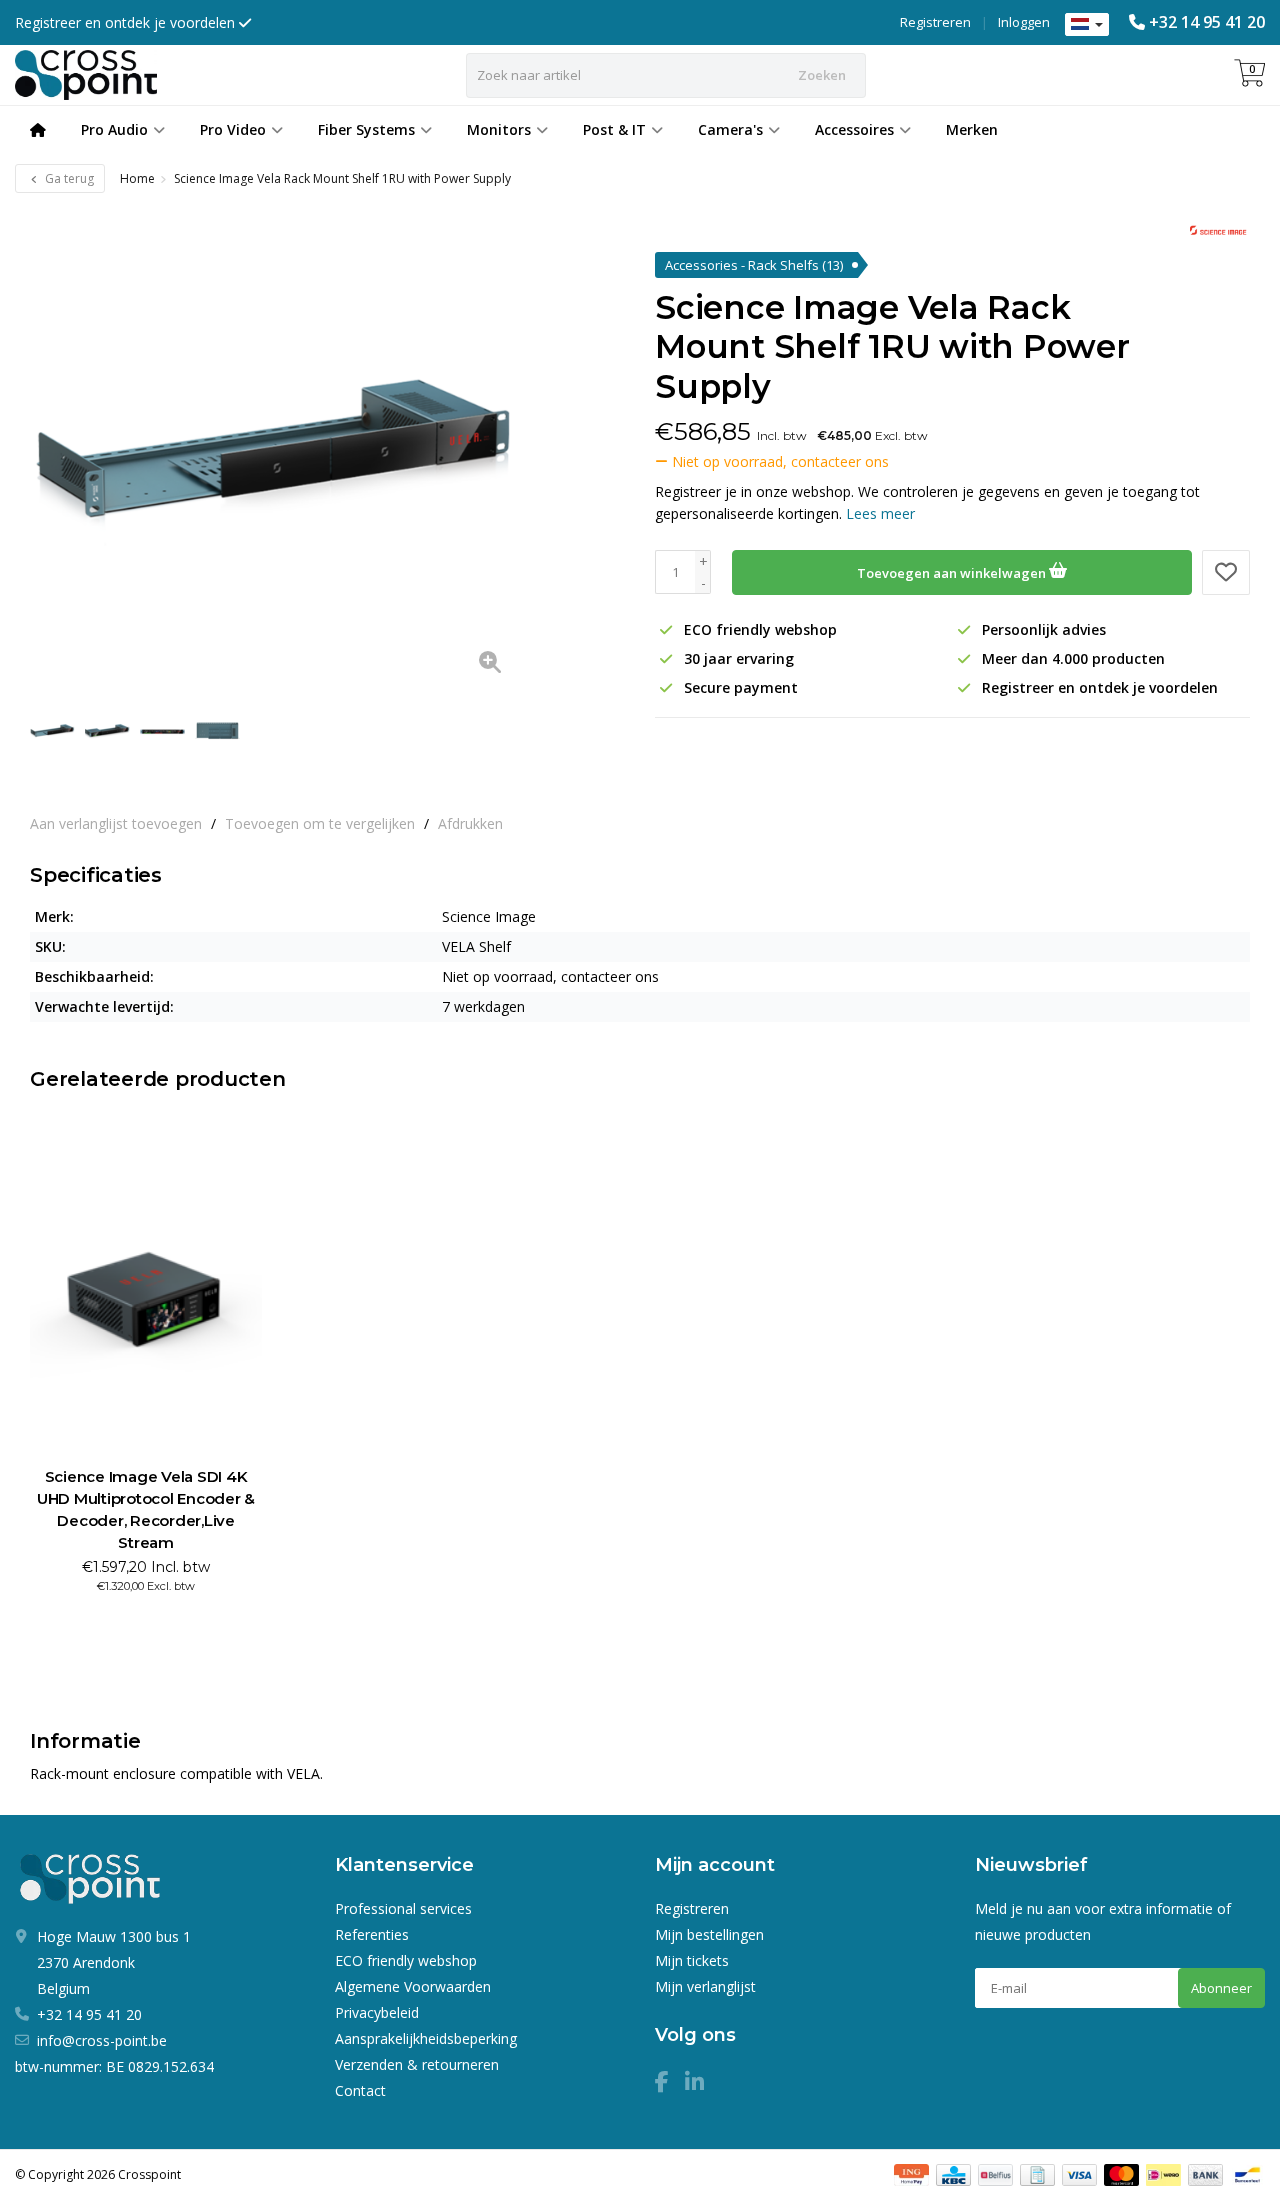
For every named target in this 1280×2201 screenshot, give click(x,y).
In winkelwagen (137, 1622)
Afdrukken (470, 823)
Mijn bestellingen (709, 1934)
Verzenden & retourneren (417, 2064)
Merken (972, 129)
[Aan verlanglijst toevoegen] (1226, 572)
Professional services (403, 1908)
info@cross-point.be (102, 2040)
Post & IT (614, 129)
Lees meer (880, 513)
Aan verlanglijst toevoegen (116, 823)
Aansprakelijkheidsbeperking (426, 2038)
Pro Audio (114, 129)
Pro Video (233, 129)
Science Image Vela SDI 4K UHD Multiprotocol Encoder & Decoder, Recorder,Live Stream (146, 1509)
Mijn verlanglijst (705, 1986)
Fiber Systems (366, 129)
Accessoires (854, 129)
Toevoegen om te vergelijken (320, 823)
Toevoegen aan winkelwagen (953, 573)
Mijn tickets (692, 1960)
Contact (360, 2090)
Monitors (499, 129)
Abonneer (1221, 1988)
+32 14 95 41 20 (1207, 22)
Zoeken (822, 75)
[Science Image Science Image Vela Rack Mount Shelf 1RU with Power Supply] (275, 447)
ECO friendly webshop (406, 1960)
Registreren (935, 22)
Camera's (730, 129)
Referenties (372, 1934)
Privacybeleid (377, 2012)
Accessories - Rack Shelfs (754, 265)
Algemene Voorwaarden (413, 1986)
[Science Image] (1212, 232)
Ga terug (68, 178)
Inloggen (1024, 22)
